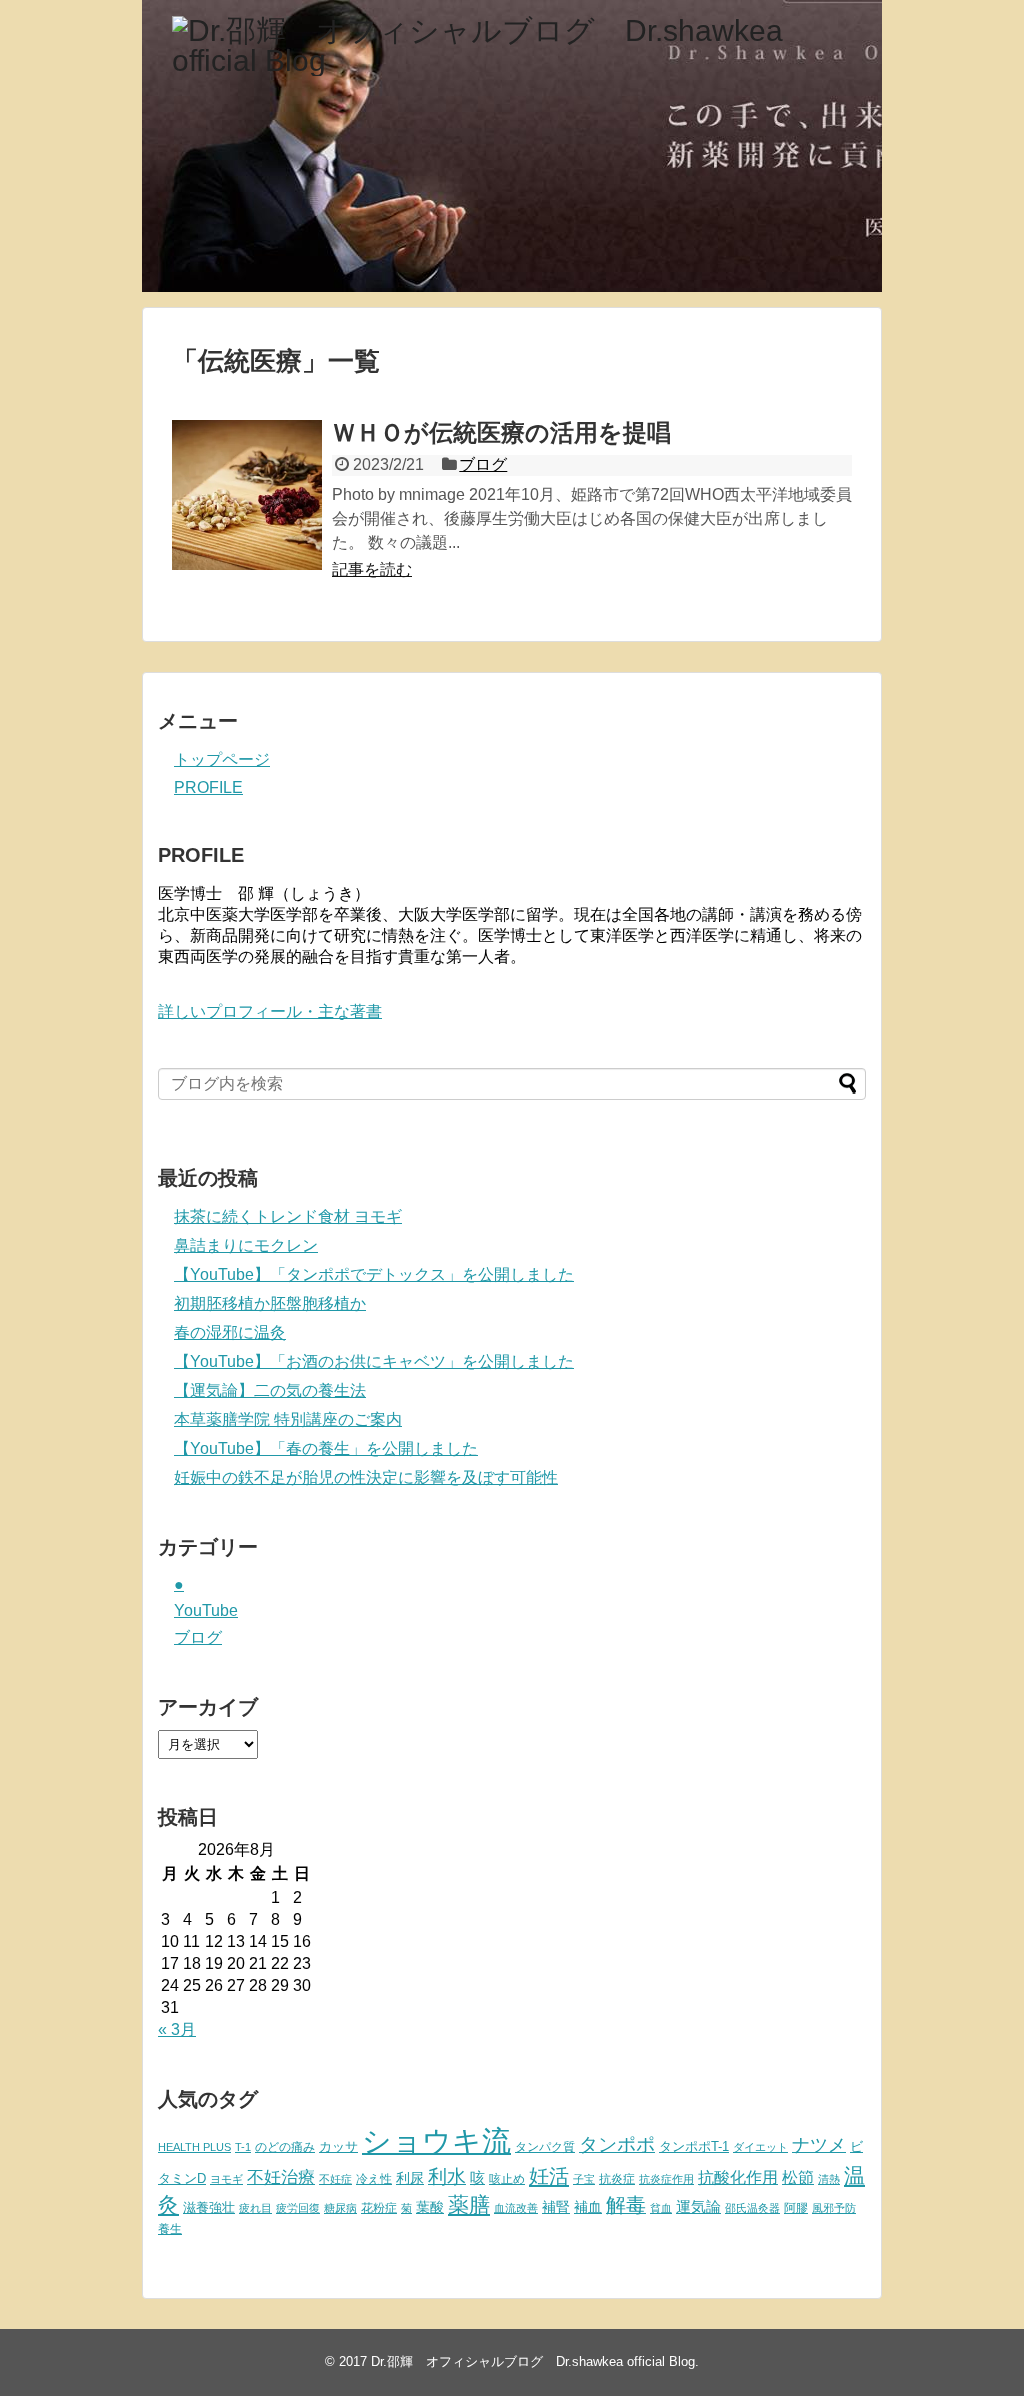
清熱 (829, 2179)
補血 (588, 2207)
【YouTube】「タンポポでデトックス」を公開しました (374, 1274)
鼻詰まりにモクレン (246, 1245)
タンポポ (617, 2144)
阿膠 (796, 2208)
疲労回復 (298, 2208)
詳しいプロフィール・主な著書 (270, 1011)
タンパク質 (545, 2147)
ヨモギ (226, 2179)
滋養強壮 (209, 2207)
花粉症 (379, 2208)
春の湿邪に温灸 (230, 1332)
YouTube (206, 1610)
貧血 (661, 2208)
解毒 (626, 2205)
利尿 (410, 2178)
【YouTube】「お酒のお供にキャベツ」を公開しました (374, 1361)
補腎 (556, 2207)
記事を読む (372, 569)
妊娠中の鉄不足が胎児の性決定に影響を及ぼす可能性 (366, 1477)
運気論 (698, 2207)
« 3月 (177, 2029)
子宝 (584, 2179)
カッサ (338, 2146)
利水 (447, 2176)
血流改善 (516, 2208)
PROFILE (208, 787)
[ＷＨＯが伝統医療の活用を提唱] (247, 495)
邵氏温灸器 (752, 2208)
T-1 (243, 2147)
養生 (170, 2229)
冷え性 (374, 2179)
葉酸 (430, 2207)
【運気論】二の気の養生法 (270, 1390)
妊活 (549, 2175)
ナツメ (819, 2144)
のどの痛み (285, 2147)
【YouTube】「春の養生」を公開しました (326, 1448)
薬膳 (469, 2205)
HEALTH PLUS (194, 2147)
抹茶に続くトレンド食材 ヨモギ (288, 1216)
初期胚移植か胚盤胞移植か (270, 1303)
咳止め (507, 2179)
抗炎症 (617, 2179)
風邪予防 (834, 2208)
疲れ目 (255, 2208)
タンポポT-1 (694, 2146)
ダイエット (760, 2147)
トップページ (222, 759)
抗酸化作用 (738, 2177)
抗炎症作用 (666, 2179)
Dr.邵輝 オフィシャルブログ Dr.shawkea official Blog (533, 2361)
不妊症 (335, 2179)
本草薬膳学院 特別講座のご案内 (288, 1419)
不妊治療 (281, 2177)
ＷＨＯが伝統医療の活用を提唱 (501, 432)
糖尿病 (340, 2208)
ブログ (483, 464)
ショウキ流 (436, 2140)
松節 (798, 2177)
